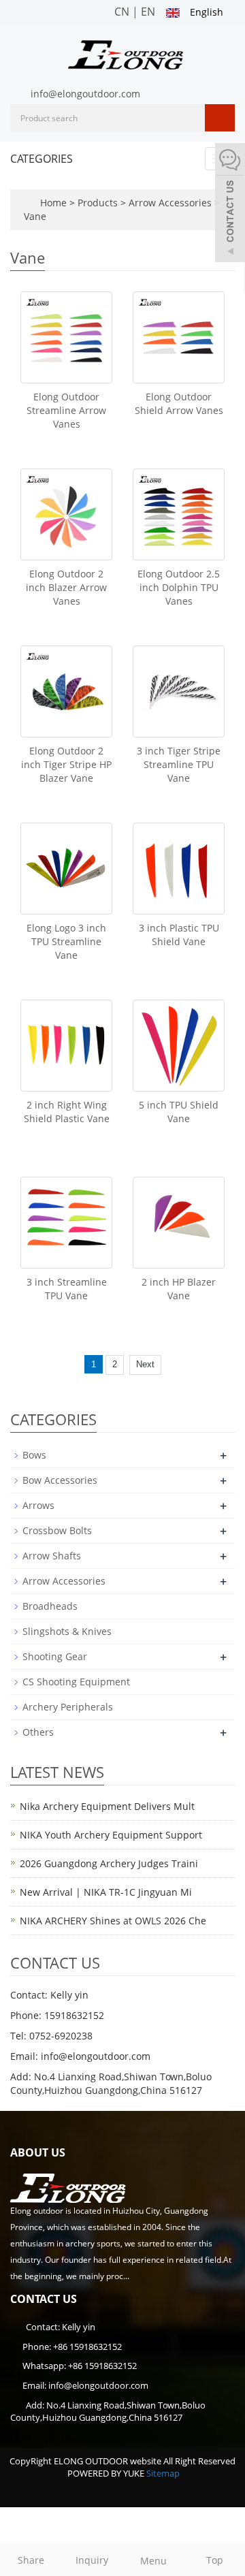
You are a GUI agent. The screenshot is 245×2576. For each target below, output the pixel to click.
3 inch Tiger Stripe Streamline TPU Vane (179, 764)
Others (38, 1732)
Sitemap (163, 2473)
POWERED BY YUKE (107, 2473)
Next (145, 1364)
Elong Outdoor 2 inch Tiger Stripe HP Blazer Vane (66, 764)
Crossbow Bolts (57, 1530)
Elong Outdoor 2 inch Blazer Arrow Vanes (66, 587)
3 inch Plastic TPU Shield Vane (179, 935)
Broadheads (50, 1606)
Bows (34, 1455)
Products (99, 203)
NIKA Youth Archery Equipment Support (111, 1835)
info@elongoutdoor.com (85, 94)
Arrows (38, 1505)
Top (215, 2560)
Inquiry (92, 2560)
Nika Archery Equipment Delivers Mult (107, 1806)
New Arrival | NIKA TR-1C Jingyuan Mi (106, 1892)
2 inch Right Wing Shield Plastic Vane (67, 1112)
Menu (153, 2561)
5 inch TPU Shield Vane (179, 1112)
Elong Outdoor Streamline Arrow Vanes (66, 410)
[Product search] (220, 118)
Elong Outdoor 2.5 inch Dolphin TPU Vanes (179, 587)
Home (53, 203)
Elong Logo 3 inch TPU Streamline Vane (66, 941)
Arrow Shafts (52, 1556)
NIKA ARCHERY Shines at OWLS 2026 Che (113, 1921)
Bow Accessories (60, 1480)
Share (31, 2560)
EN (148, 12)
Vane (35, 216)
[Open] (230, 204)
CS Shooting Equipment (76, 1682)
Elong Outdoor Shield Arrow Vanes (179, 403)
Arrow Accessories (170, 203)
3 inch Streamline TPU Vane (67, 1289)
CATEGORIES (42, 159)
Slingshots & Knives (67, 1631)
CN (122, 12)
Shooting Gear (55, 1656)
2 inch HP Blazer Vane (179, 1289)
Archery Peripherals (68, 1707)
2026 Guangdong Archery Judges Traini (109, 1863)
